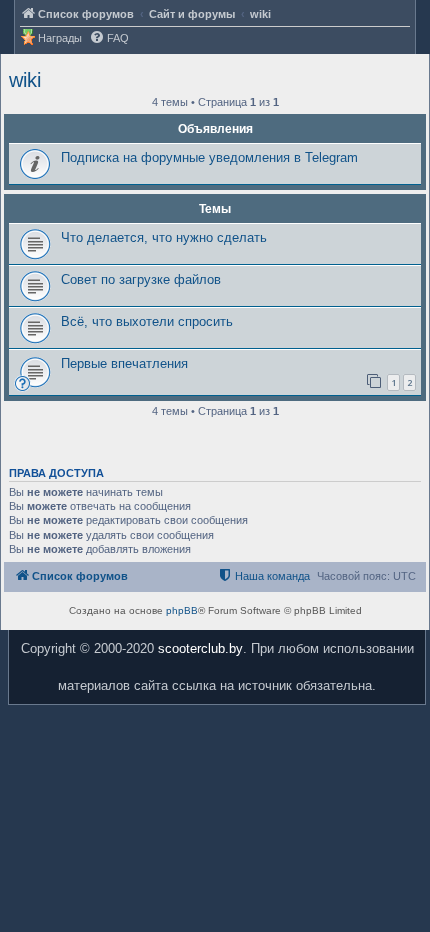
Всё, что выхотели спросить (147, 321)
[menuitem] (109, 38)
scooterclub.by (200, 648)
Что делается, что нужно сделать (164, 237)
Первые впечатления (124, 363)
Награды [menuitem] (60, 38)
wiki (25, 80)
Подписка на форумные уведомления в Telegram (209, 157)
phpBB (182, 610)
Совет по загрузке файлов (141, 279)
